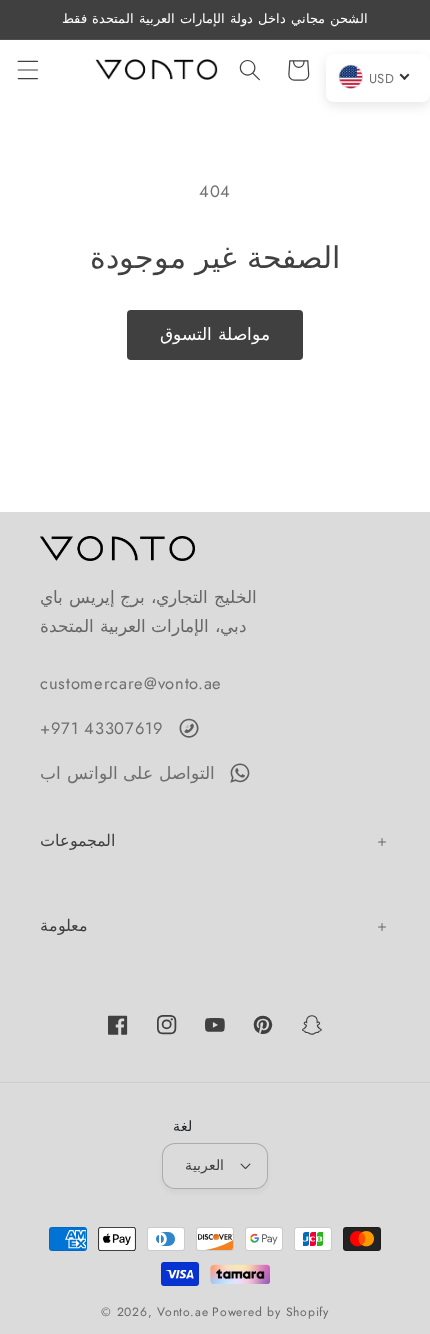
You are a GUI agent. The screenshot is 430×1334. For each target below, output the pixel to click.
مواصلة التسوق (215, 334)
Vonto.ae (182, 1312)
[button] (27, 70)
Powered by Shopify (270, 1312)
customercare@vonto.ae (131, 683)
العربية (204, 1165)
